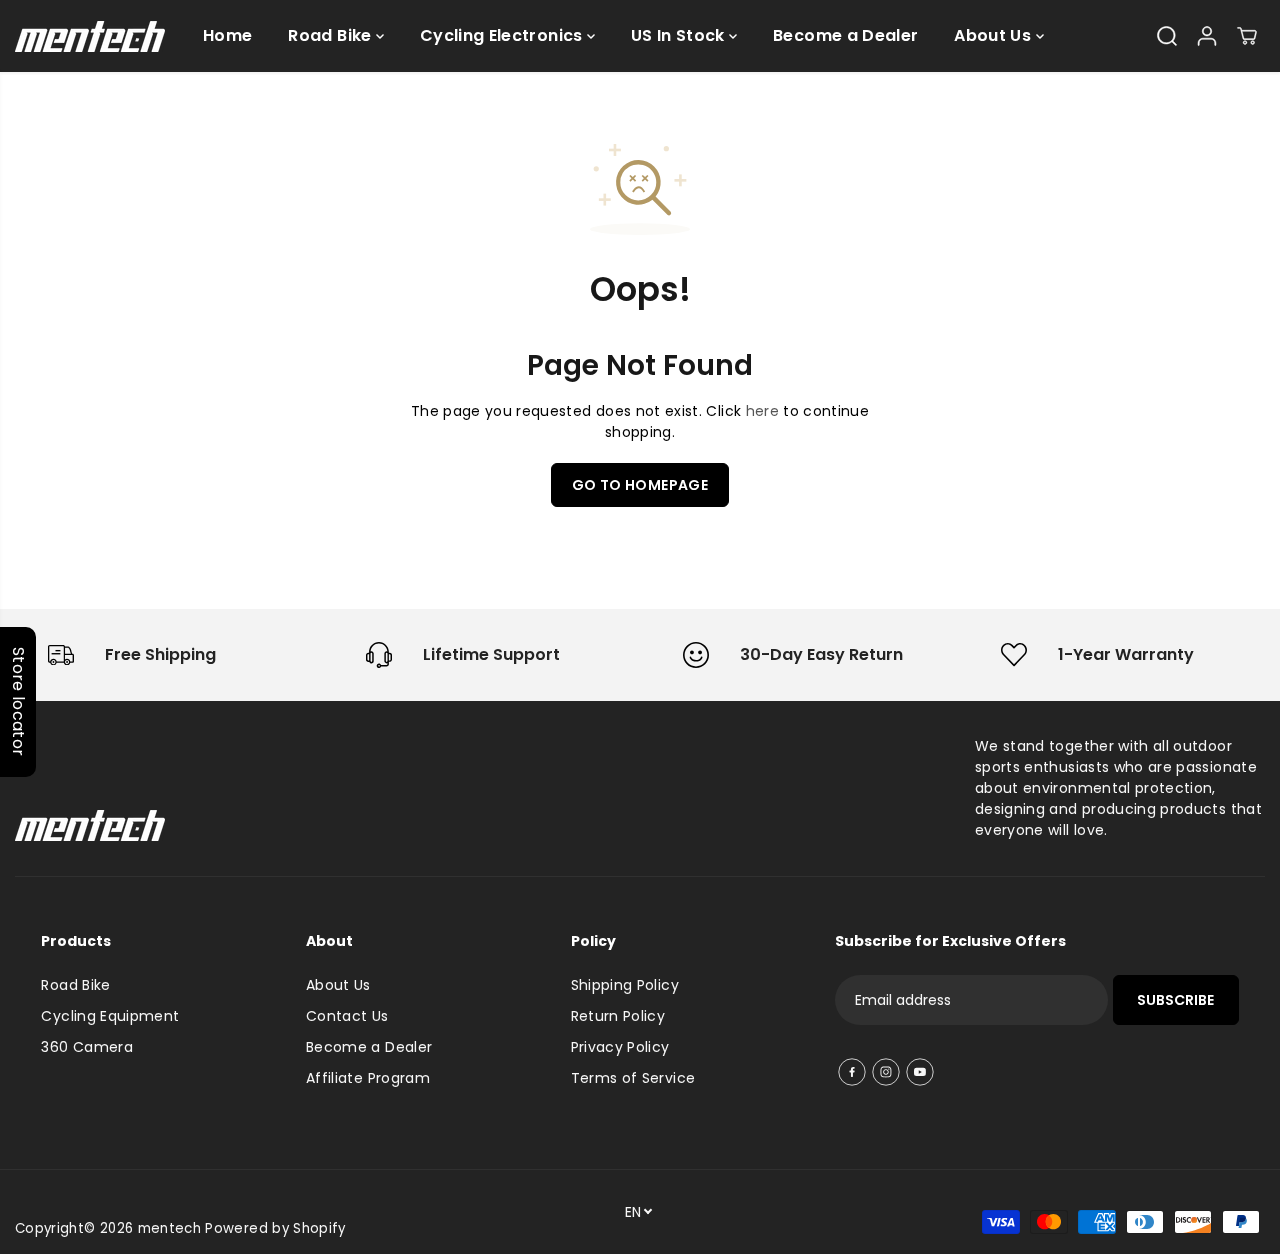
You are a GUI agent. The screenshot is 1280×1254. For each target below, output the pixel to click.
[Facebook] (852, 1072)
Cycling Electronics (503, 35)
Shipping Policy (625, 985)
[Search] (1167, 36)
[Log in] (1207, 36)
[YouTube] (920, 1072)
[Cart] (1247, 36)
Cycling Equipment (110, 1016)
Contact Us (347, 1016)
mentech (169, 1228)
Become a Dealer (845, 35)
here (762, 411)
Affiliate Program (368, 1078)
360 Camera (87, 1047)
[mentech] (90, 36)
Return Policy (618, 1016)
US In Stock (680, 35)
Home (227, 35)
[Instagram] (886, 1072)
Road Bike (332, 35)
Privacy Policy (620, 1047)
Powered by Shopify (275, 1228)
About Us (994, 35)
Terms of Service (633, 1078)
